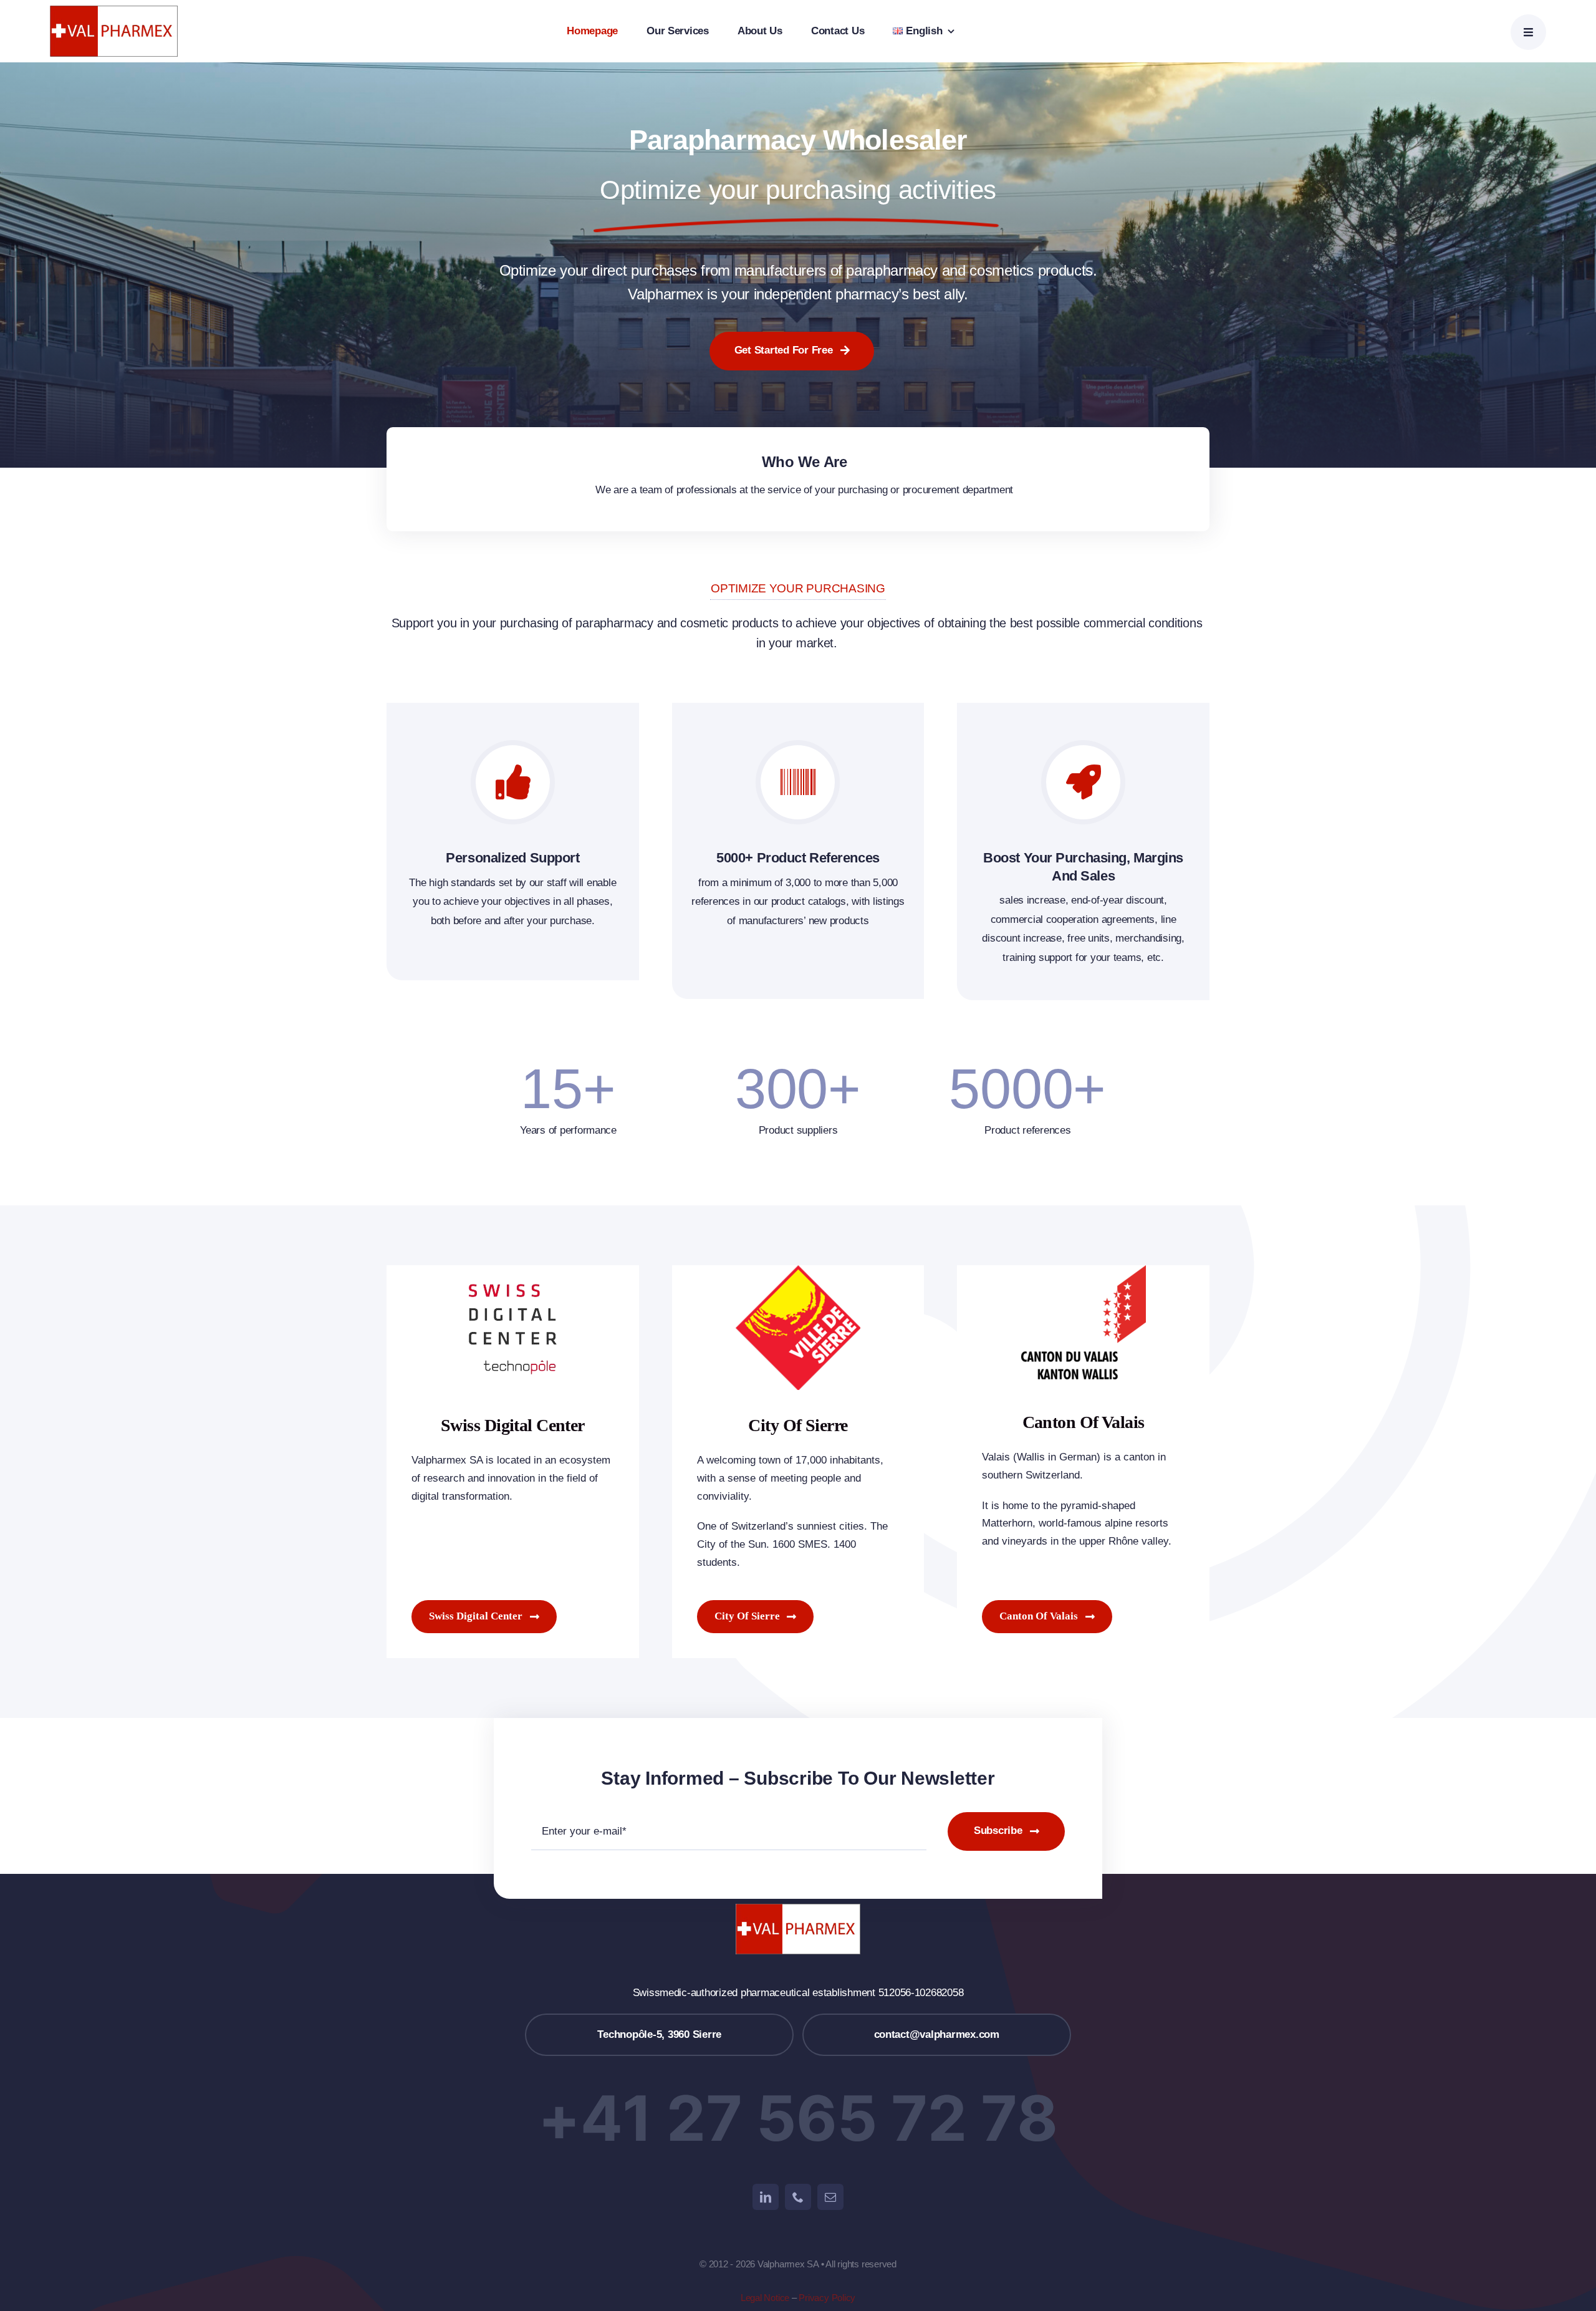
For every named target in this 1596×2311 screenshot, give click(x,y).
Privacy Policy (827, 2298)
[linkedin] (766, 2197)
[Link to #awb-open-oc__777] (1528, 32)
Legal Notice (765, 2298)
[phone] (798, 2197)
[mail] (830, 2197)
